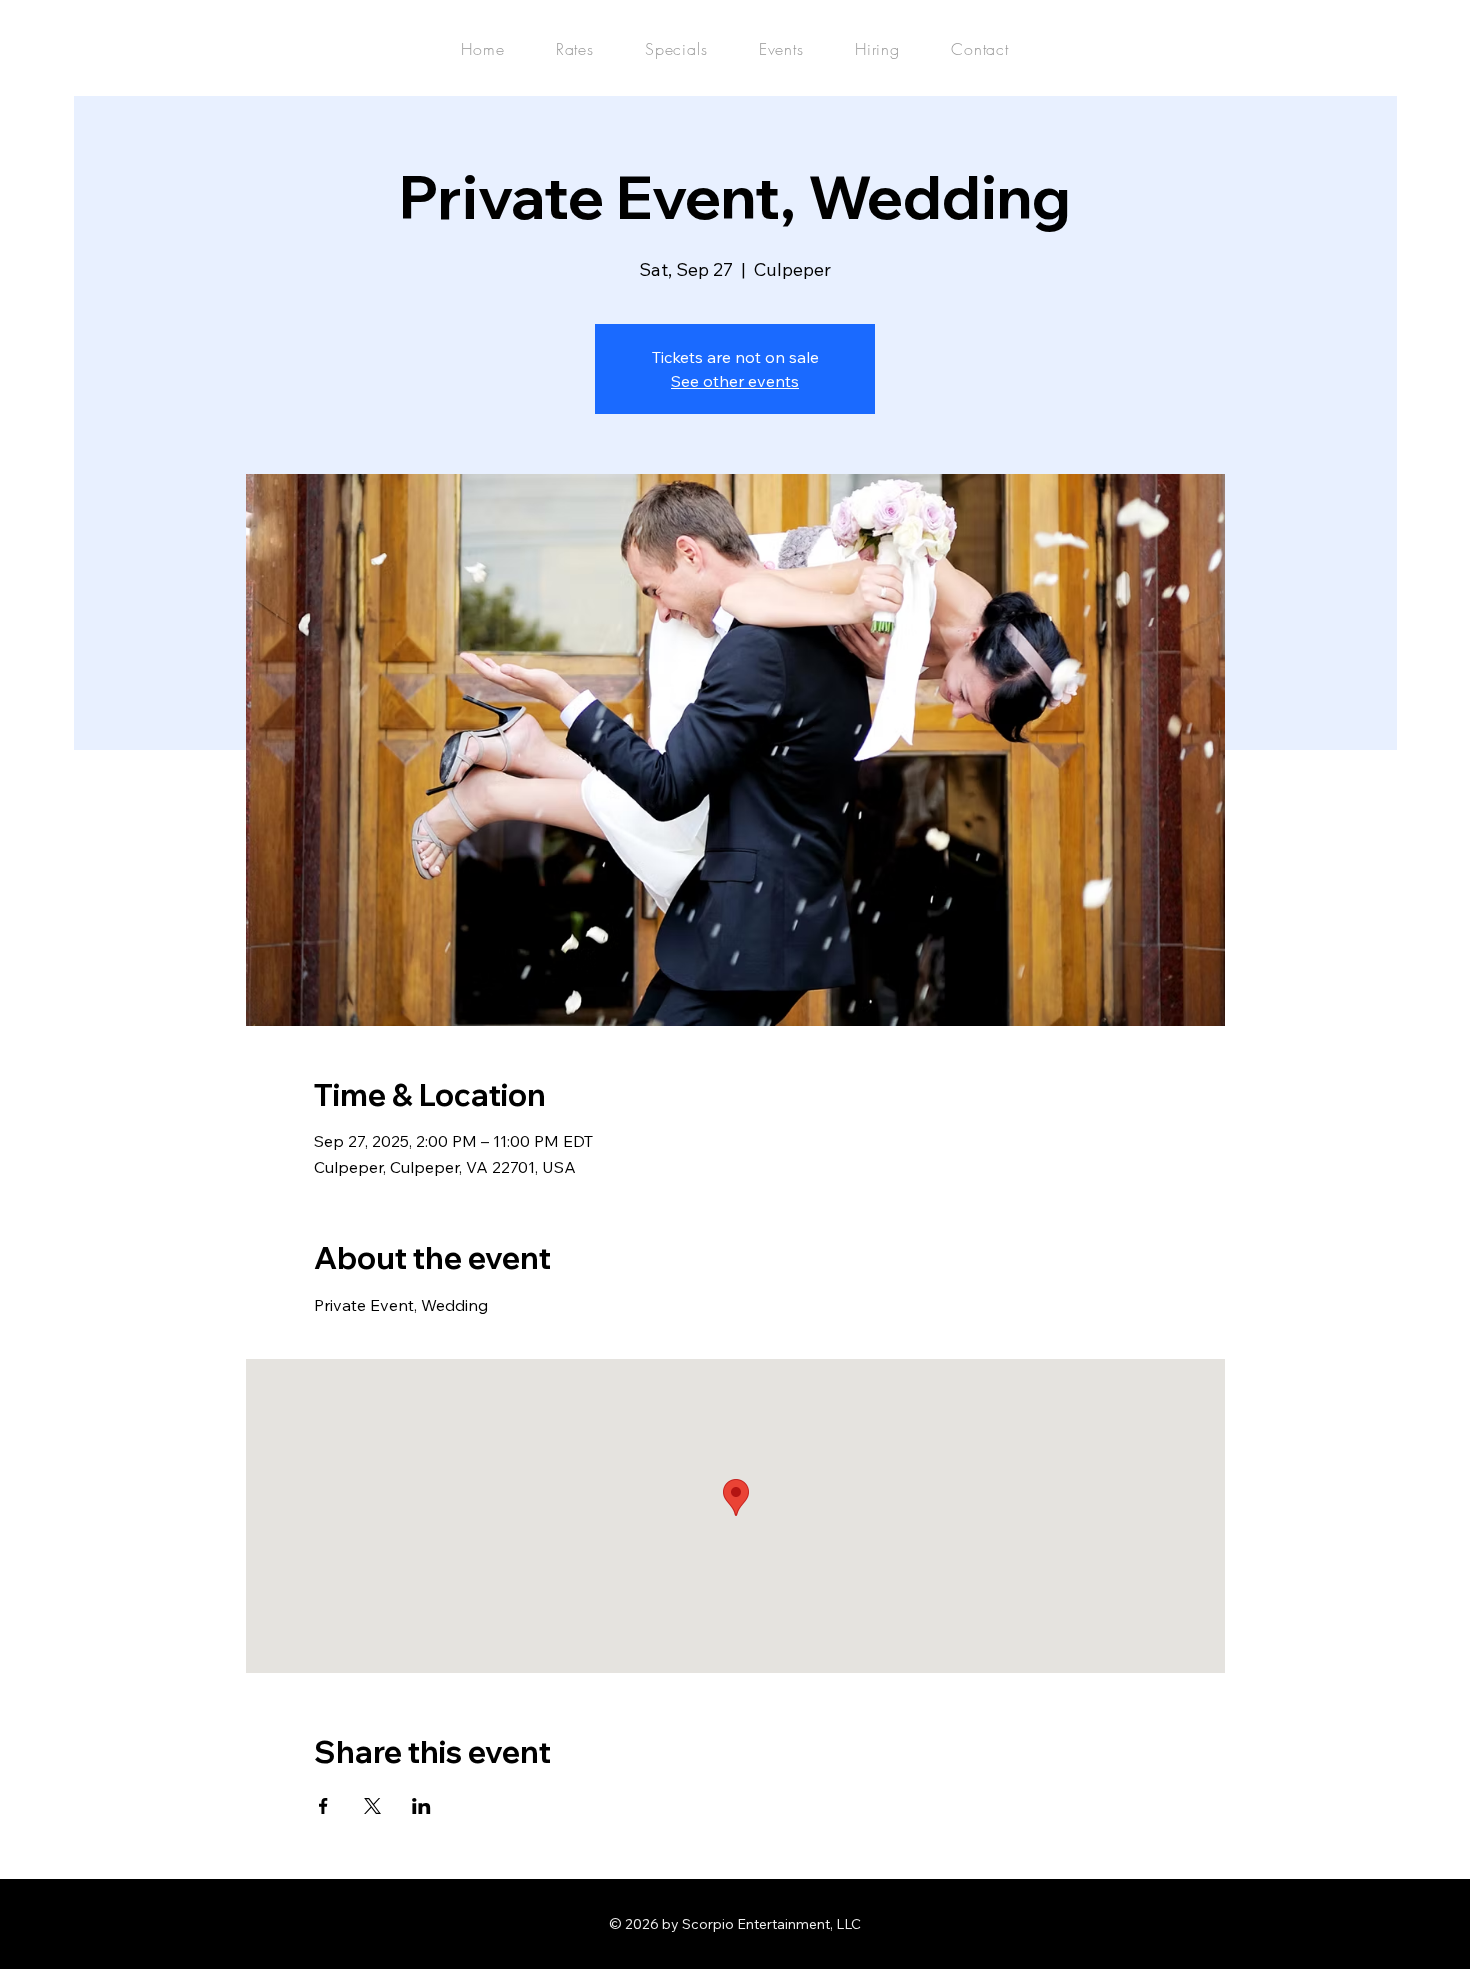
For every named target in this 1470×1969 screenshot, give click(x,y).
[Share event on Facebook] (323, 1806)
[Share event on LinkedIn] (421, 1806)
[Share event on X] (372, 1806)
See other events (735, 381)
